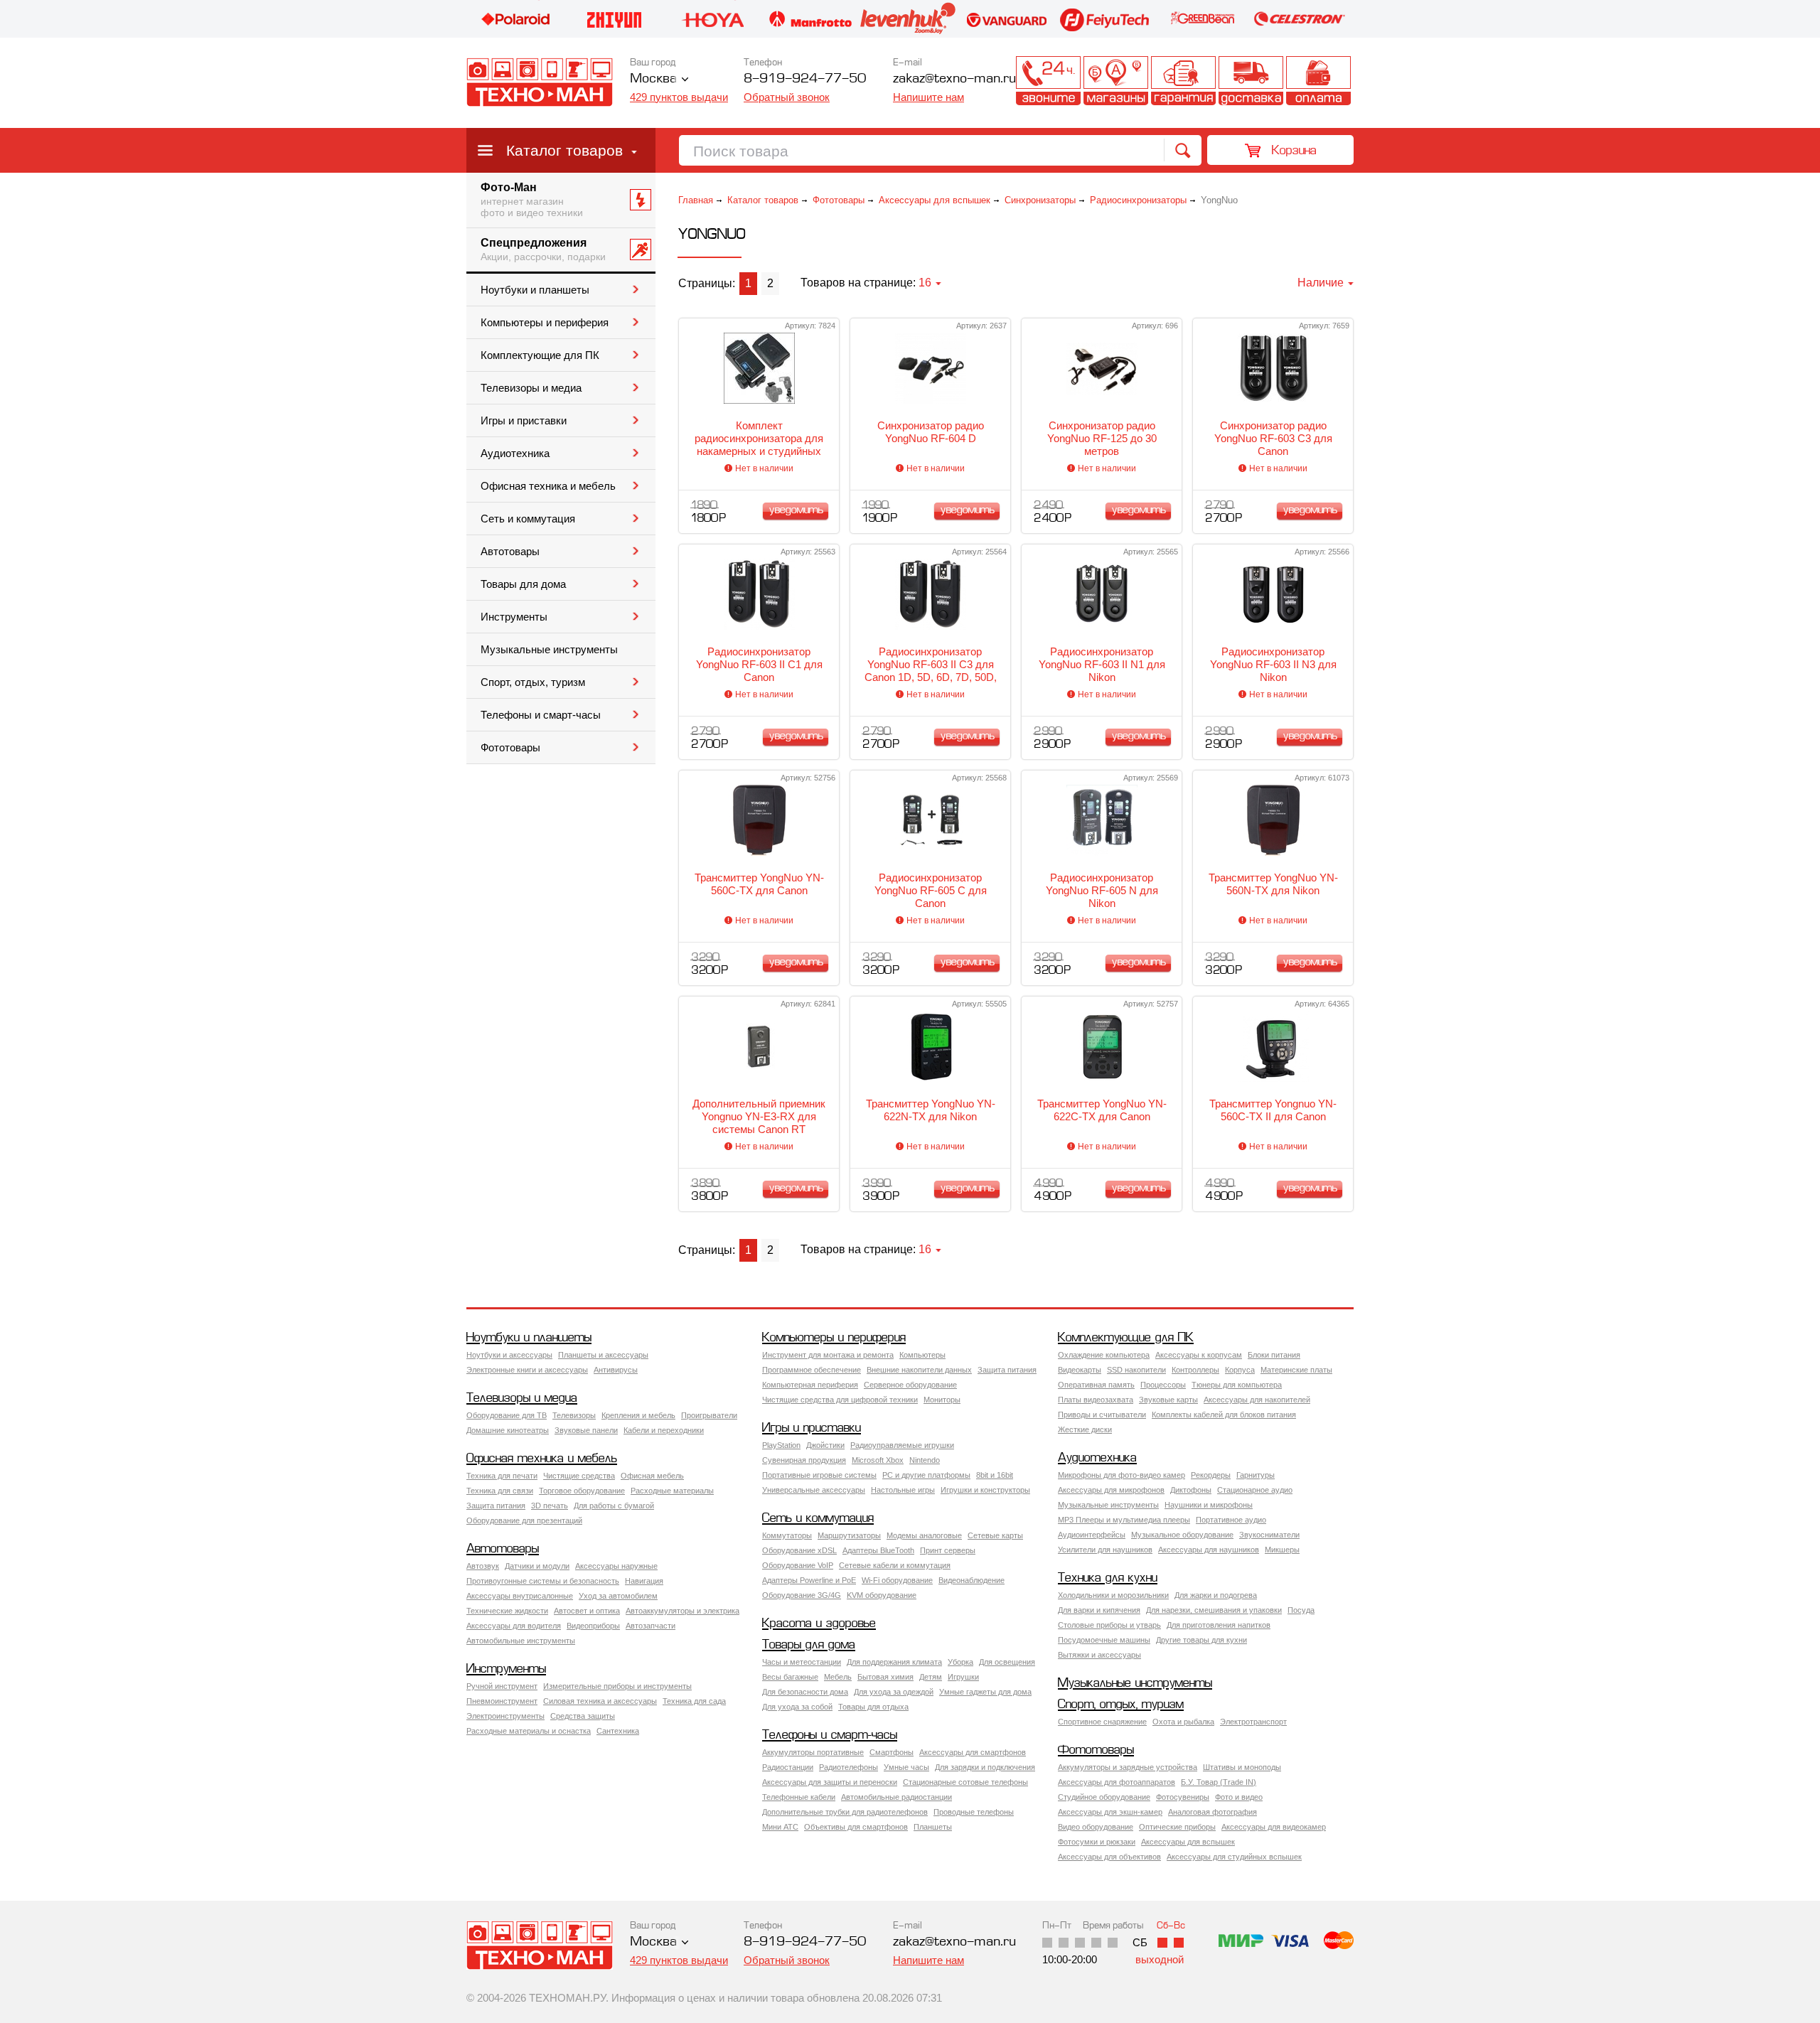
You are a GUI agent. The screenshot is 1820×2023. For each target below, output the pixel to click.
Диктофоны (1191, 1490)
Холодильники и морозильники (1113, 1595)
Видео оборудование (1096, 1827)
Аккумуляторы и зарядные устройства (1128, 1767)
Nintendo (925, 1460)
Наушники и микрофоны (1209, 1505)
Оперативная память (1096, 1385)
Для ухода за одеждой (894, 1692)
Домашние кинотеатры (508, 1430)
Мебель (838, 1677)
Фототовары (510, 748)
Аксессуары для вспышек (935, 200)
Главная (696, 200)
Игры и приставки (524, 421)
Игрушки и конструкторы (985, 1490)
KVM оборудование (882, 1595)
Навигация (644, 1581)
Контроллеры (1195, 1370)
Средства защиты (583, 1716)
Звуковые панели (586, 1430)
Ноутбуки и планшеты (535, 290)
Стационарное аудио (1255, 1490)
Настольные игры (903, 1490)
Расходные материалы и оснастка (529, 1731)
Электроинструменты (505, 1716)
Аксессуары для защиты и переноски (830, 1782)
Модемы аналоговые (924, 1535)
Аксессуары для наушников (1209, 1550)
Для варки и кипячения (1099, 1610)
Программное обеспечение (812, 1370)
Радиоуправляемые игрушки (902, 1445)
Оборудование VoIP (798, 1565)
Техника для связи (500, 1491)
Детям (931, 1677)
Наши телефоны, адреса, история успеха (1048, 81)
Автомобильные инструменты (521, 1641)
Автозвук (483, 1566)
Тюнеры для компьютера (1237, 1385)
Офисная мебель (652, 1476)
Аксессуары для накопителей (1257, 1400)
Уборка (960, 1662)
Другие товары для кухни (1201, 1640)
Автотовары (510, 552)
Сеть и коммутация (528, 519)
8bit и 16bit (995, 1475)
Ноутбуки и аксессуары (509, 1355)
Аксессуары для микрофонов (1111, 1490)
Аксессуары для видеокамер (1274, 1827)
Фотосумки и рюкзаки (1097, 1842)
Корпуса (1240, 1370)
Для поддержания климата (894, 1662)
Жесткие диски (1085, 1429)
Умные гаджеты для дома (985, 1692)
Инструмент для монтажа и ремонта (828, 1355)
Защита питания (1007, 1370)
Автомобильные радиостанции (896, 1797)
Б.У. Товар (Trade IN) (1219, 1782)
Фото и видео (1239, 1797)
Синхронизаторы (1040, 200)
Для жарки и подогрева (1216, 1595)
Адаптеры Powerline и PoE (809, 1580)
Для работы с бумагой (614, 1506)
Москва (653, 79)
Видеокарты (1080, 1370)
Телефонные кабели (799, 1797)
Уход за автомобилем (618, 1596)
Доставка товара (1251, 81)
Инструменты (514, 617)
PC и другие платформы (926, 1475)
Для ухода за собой (797, 1707)
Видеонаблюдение (971, 1580)
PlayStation (781, 1445)
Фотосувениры (1183, 1797)
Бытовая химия (885, 1677)
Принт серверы (948, 1550)
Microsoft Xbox (878, 1460)
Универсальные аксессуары (814, 1490)
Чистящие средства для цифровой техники (840, 1400)
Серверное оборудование (910, 1385)
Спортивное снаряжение (1102, 1722)
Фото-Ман (532, 200)
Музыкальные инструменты (549, 650)
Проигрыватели (709, 1415)
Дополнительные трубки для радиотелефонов (845, 1812)
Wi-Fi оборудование (897, 1580)
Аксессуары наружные (616, 1566)
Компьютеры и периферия (545, 323)
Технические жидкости (507, 1611)
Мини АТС (780, 1827)
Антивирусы (616, 1370)
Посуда (1301, 1610)
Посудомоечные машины (1104, 1640)
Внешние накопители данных (919, 1370)
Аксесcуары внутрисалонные (520, 1596)
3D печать (550, 1506)
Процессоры (1163, 1385)
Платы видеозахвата (1096, 1400)
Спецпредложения (543, 249)
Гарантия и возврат (1183, 81)
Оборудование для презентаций (524, 1520)
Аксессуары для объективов (1109, 1857)
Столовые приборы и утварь (1109, 1625)
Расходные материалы (672, 1491)
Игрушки (963, 1677)
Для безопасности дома (805, 1692)
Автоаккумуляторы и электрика (682, 1611)
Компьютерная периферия (810, 1385)
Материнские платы (1296, 1370)
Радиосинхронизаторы (1138, 200)
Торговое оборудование (582, 1491)
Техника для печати (502, 1476)
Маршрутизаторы (849, 1535)
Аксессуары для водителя (514, 1626)
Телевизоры (574, 1415)
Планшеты (933, 1827)
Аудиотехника (515, 454)
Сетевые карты (995, 1535)
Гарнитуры (1256, 1475)
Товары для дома (523, 584)
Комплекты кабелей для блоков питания (1224, 1415)
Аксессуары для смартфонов (973, 1752)
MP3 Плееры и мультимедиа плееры (1124, 1520)
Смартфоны (892, 1752)
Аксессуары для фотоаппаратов (1117, 1782)
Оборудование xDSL (799, 1550)
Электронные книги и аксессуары (527, 1370)
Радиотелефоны (849, 1767)
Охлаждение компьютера (1104, 1355)
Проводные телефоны (974, 1812)
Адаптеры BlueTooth (878, 1550)
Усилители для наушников (1105, 1550)
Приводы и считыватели (1102, 1415)
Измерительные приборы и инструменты (617, 1686)
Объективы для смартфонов (856, 1827)
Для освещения (1007, 1662)
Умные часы (906, 1767)
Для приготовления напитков (1219, 1625)
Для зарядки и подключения (985, 1767)
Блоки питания (1274, 1355)
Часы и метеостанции (802, 1662)
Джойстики (825, 1445)
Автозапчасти (651, 1626)
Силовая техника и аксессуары (600, 1701)
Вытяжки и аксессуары (1099, 1655)
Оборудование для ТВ (507, 1415)
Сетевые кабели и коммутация (895, 1565)
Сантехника (618, 1731)
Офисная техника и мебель (548, 486)
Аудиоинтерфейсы (1092, 1535)
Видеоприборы (593, 1626)
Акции (981, 81)
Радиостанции (788, 1767)
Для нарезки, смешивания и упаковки (1214, 1610)
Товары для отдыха (873, 1707)
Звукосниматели (1269, 1535)
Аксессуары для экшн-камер (1110, 1812)
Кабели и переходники (664, 1430)
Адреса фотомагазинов (1116, 81)
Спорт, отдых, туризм (533, 682)
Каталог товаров (564, 150)
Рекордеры (1211, 1475)
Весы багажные (790, 1677)
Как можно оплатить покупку (1318, 81)
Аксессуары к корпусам (1199, 1355)
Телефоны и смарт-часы (541, 715)
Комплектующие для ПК (540, 355)
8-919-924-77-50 (805, 79)
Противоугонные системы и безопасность (543, 1581)
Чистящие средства (579, 1476)
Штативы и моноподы (1242, 1767)
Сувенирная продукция (804, 1460)
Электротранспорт (1253, 1722)
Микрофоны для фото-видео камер (1122, 1475)
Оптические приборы (1177, 1827)
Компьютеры (922, 1355)
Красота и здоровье (819, 1624)
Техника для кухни (1108, 1578)
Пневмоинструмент (502, 1701)
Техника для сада (694, 1701)
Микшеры (1282, 1550)
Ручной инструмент (502, 1686)
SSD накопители (1136, 1370)
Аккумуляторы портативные (813, 1752)
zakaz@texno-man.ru (954, 1942)
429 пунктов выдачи (679, 97)
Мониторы (942, 1400)
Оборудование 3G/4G (802, 1595)
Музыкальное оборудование (1182, 1535)
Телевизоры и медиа (531, 388)
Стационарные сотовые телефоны (965, 1782)
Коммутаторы (787, 1535)
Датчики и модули (537, 1566)
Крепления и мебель (638, 1415)
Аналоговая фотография (1213, 1812)
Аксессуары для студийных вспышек (1234, 1857)
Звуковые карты (1168, 1400)
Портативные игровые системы (819, 1475)
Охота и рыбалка (1183, 1722)
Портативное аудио (1231, 1520)
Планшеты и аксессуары (603, 1355)
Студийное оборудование (1104, 1797)
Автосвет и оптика (587, 1611)
